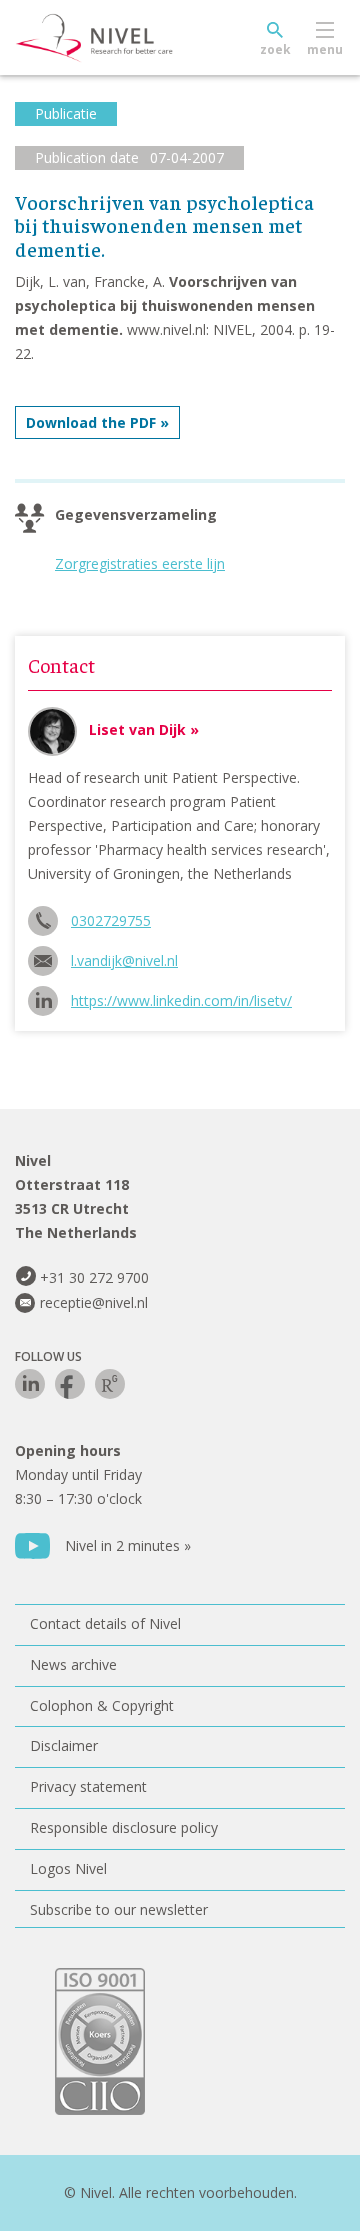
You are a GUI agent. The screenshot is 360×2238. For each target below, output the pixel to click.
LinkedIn (30, 1384)
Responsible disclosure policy (124, 1827)
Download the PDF (91, 422)
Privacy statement (88, 1786)
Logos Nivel (68, 1868)
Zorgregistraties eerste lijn (140, 563)
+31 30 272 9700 (94, 1277)
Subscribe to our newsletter (119, 1909)
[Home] (140, 38)
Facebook (70, 1384)
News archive (73, 1664)
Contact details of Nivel (105, 1623)
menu (325, 49)
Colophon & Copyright (102, 1705)
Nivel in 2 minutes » (128, 1545)
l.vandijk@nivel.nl (124, 960)
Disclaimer (64, 1745)
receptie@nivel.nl (94, 1302)
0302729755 (111, 920)
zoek (275, 49)
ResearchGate (110, 1384)
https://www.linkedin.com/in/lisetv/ (181, 1000)
